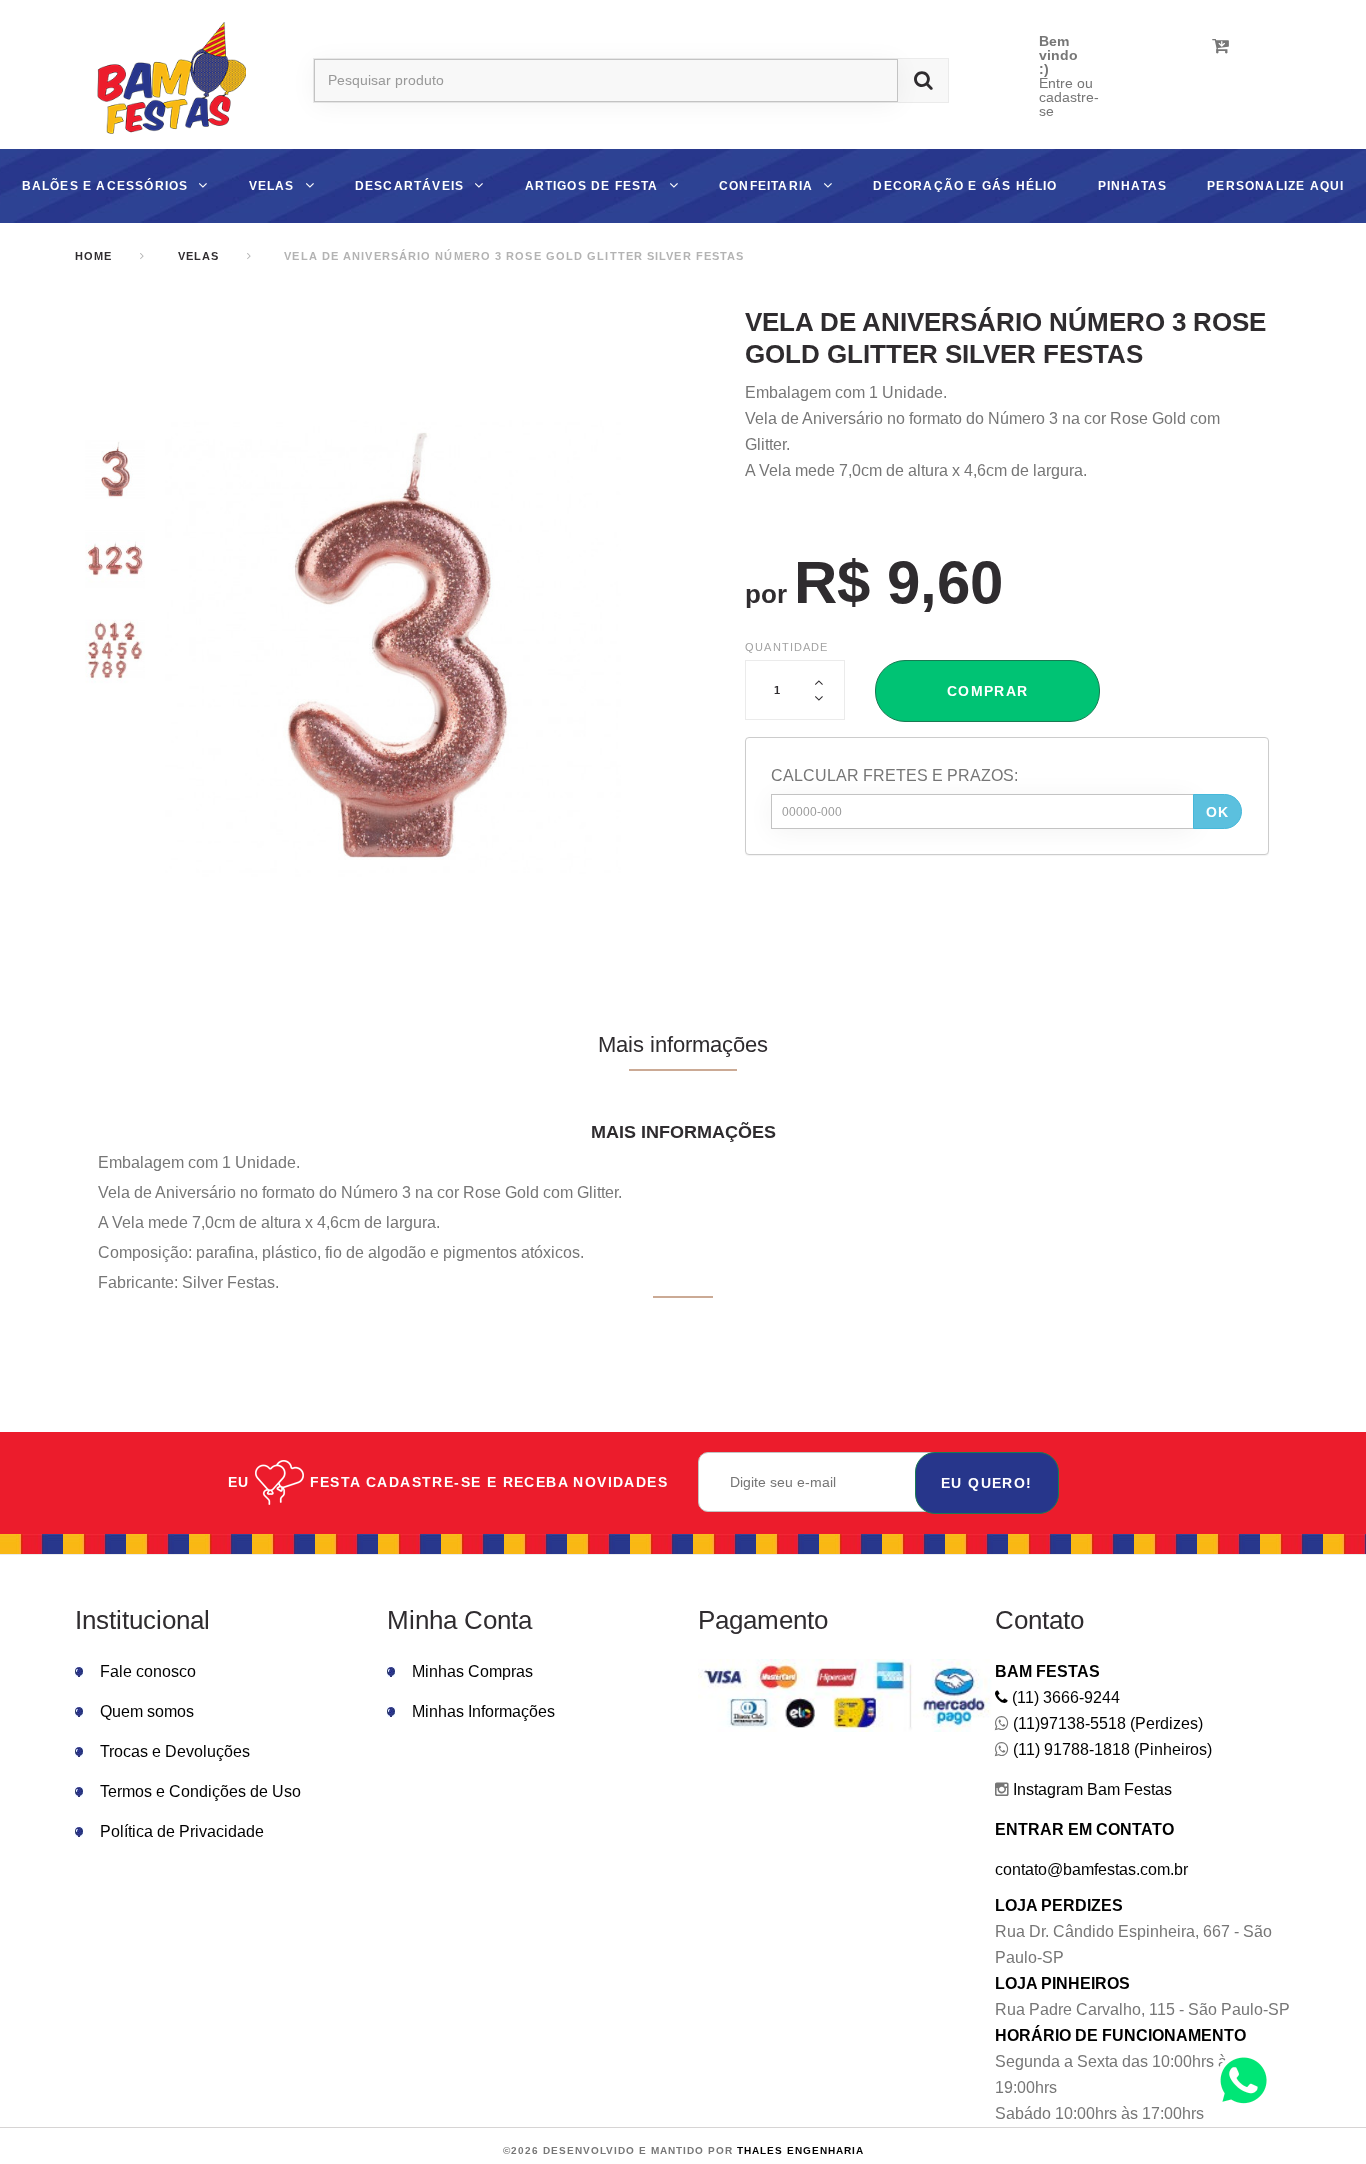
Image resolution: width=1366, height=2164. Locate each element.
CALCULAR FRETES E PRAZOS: (894, 775)
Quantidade (786, 647)
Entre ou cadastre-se (1069, 97)
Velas (272, 186)
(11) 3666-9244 (1064, 1697)
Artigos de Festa (592, 186)
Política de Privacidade (182, 1831)
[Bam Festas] (164, 80)
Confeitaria (766, 186)
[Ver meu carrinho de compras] (1220, 46)
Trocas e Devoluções (175, 1751)
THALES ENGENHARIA (800, 2150)
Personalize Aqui (1275, 186)
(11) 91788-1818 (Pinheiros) (1110, 1749)
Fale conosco (148, 1671)
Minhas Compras (472, 1671)
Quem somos (147, 1711)
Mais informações (683, 1044)
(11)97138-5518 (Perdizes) (1106, 1723)
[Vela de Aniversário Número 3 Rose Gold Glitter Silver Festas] (115, 470)
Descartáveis (409, 186)
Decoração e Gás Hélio (965, 186)
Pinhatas (1133, 186)
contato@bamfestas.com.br (1091, 1869)
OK (1218, 812)
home (93, 256)
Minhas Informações (483, 1711)
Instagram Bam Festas (1090, 1789)
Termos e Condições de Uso (200, 1791)
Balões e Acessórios (105, 186)
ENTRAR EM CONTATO (1084, 1829)
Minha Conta (459, 1620)
